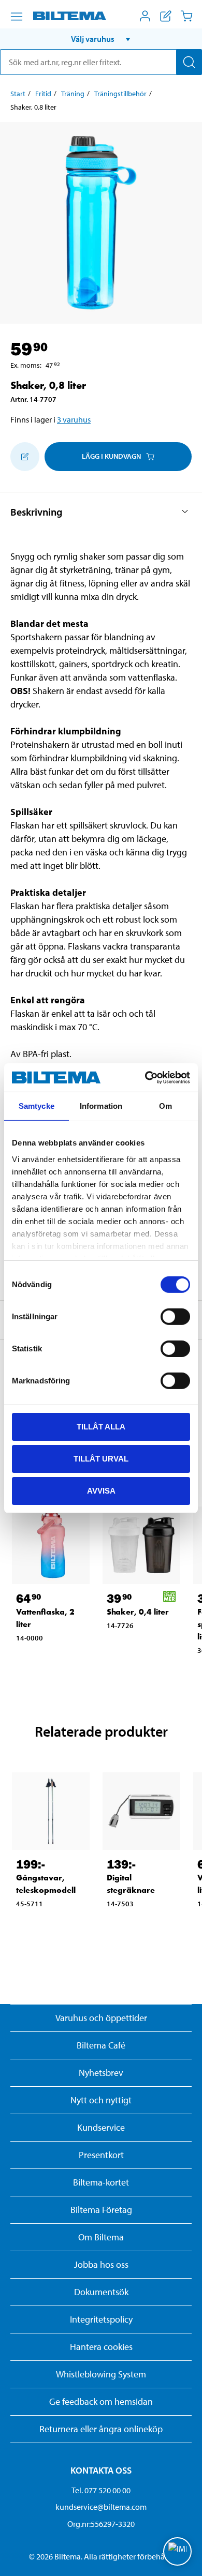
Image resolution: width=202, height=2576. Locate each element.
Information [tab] (101, 1106)
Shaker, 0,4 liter (138, 1612)
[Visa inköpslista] (166, 16)
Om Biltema (101, 2237)
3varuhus (74, 419)
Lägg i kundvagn (111, 456)
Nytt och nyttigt (101, 2100)
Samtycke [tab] (37, 1106)
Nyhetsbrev (101, 2073)
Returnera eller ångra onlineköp (101, 2429)
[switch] (175, 1317)
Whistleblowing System (101, 2374)
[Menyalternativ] (17, 17)
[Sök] (189, 62)
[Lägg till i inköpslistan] (25, 457)
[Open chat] (177, 2551)
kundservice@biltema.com (101, 2507)
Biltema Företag (101, 2210)
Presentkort (101, 2155)
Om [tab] (165, 1106)
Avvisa (101, 1490)
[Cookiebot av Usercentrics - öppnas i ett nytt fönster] (145, 1077)
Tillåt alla (101, 1427)
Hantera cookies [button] (101, 2347)
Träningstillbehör (120, 94)
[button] (101, 39)
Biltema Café (101, 2045)
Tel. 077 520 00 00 (101, 2490)
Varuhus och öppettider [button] (101, 2018)
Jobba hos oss (101, 2264)
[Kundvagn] (186, 16)
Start (18, 94)
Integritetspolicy (101, 2319)
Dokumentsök (101, 2292)
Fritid (43, 94)
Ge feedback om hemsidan (101, 2401)
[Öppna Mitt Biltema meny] (145, 16)
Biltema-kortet (101, 2182)
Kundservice (101, 2127)
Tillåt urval (101, 1459)
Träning (73, 94)
